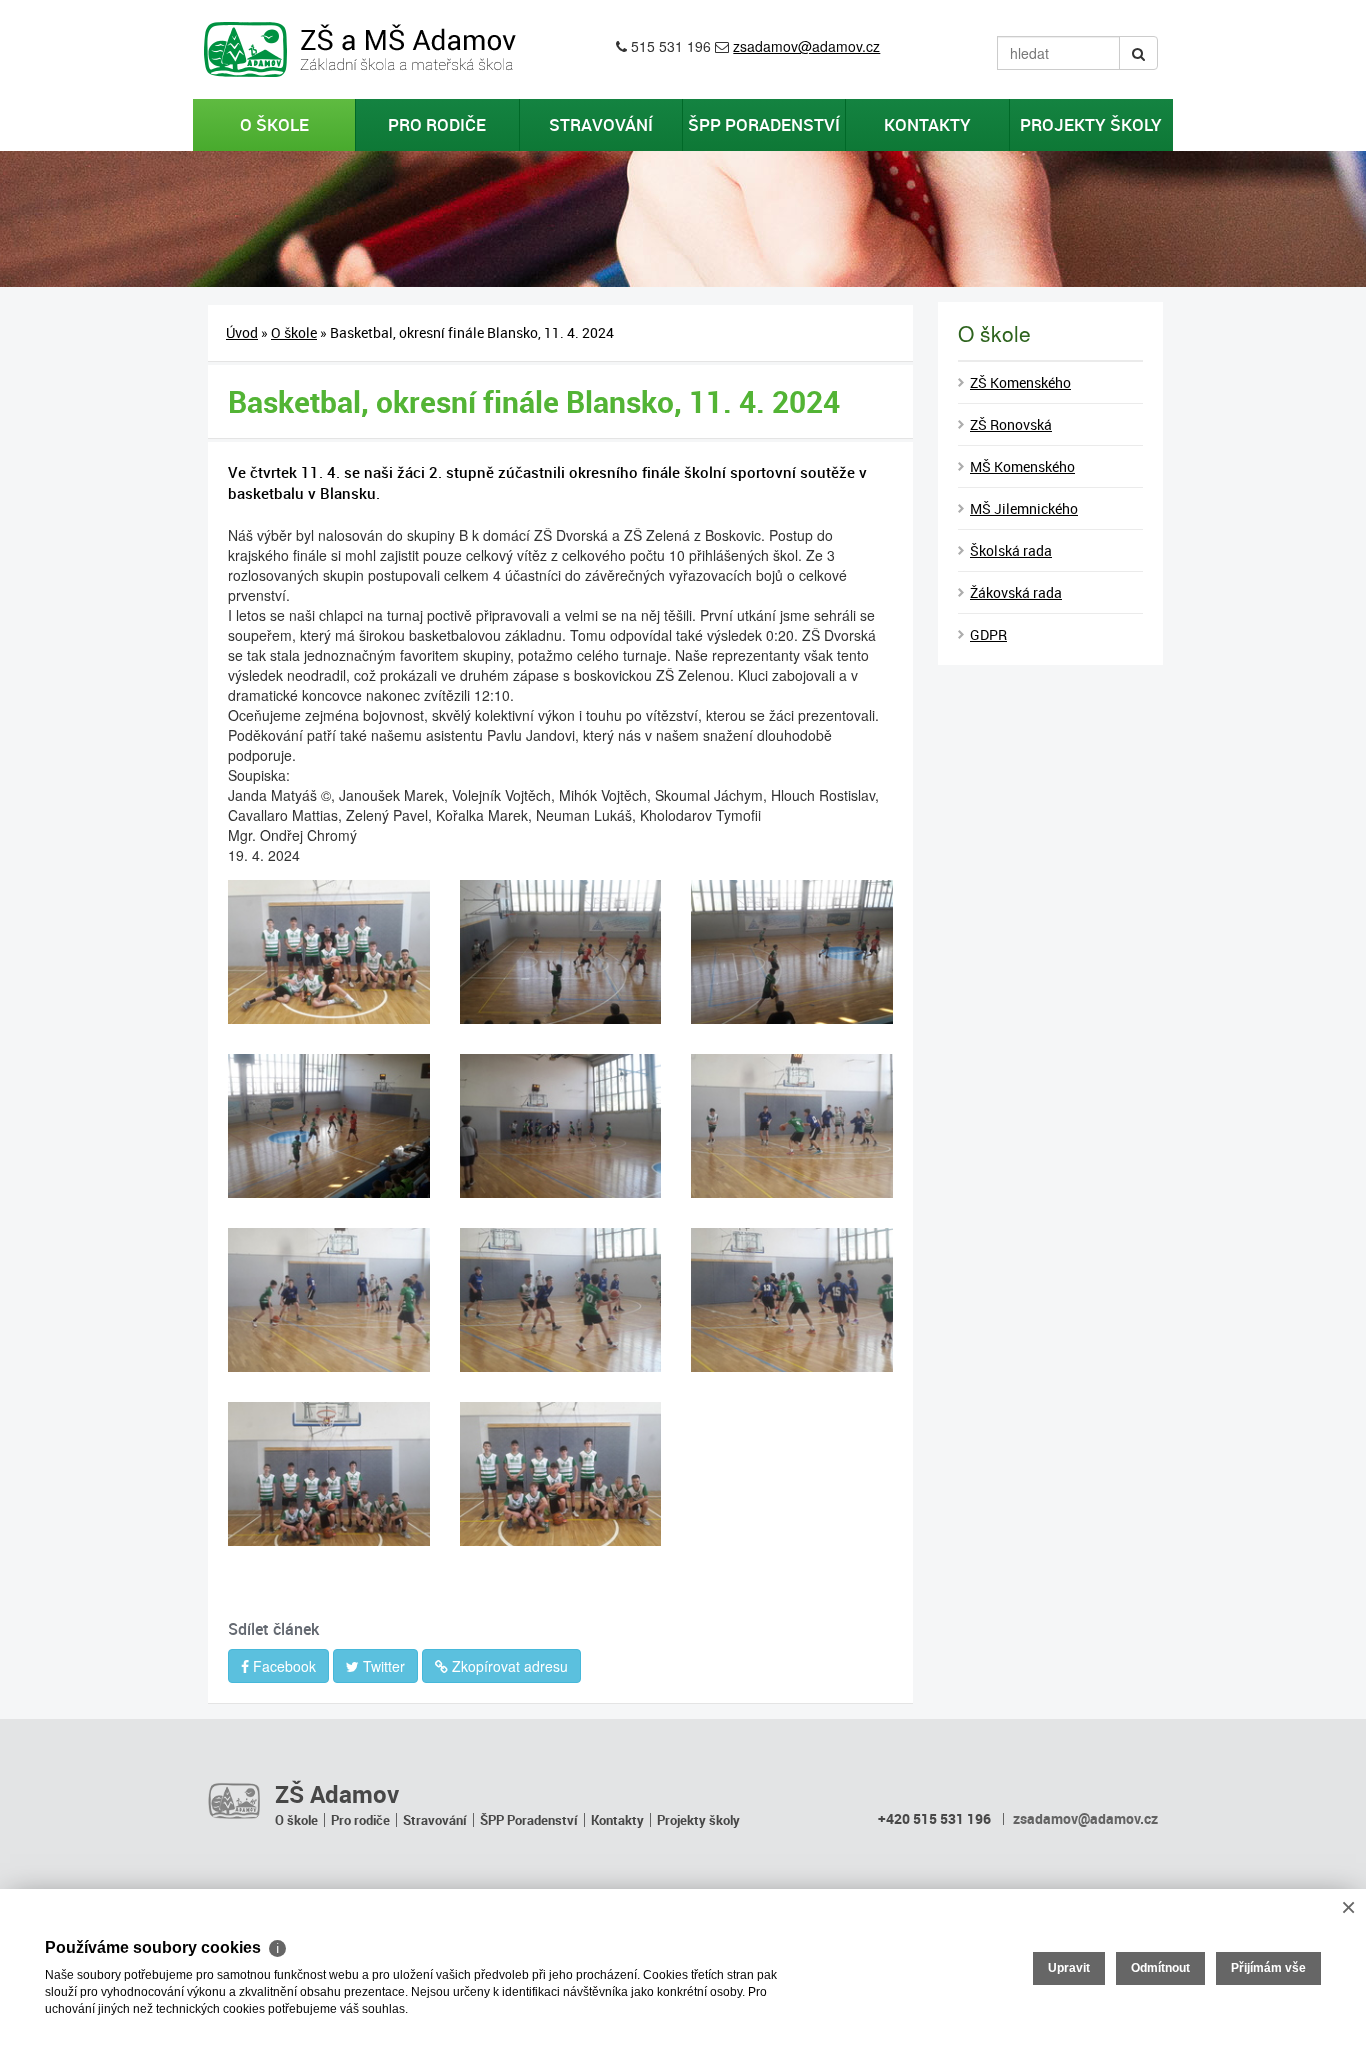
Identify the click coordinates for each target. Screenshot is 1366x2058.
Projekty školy (1091, 124)
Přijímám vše (1268, 1968)
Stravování (601, 124)
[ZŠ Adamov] (234, 1799)
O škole (274, 124)
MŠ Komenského (1022, 466)
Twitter (382, 1666)
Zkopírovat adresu (508, 1666)
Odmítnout (1160, 1968)
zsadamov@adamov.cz (806, 46)
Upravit (1069, 1968)
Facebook (282, 1666)
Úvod (242, 332)
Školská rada (1011, 550)
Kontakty (927, 124)
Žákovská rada (1016, 592)
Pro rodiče (437, 124)
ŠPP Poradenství (764, 124)
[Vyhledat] (1138, 53)
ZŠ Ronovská (1011, 424)
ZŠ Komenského (1020, 382)
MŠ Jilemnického (1024, 508)
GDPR (988, 634)
